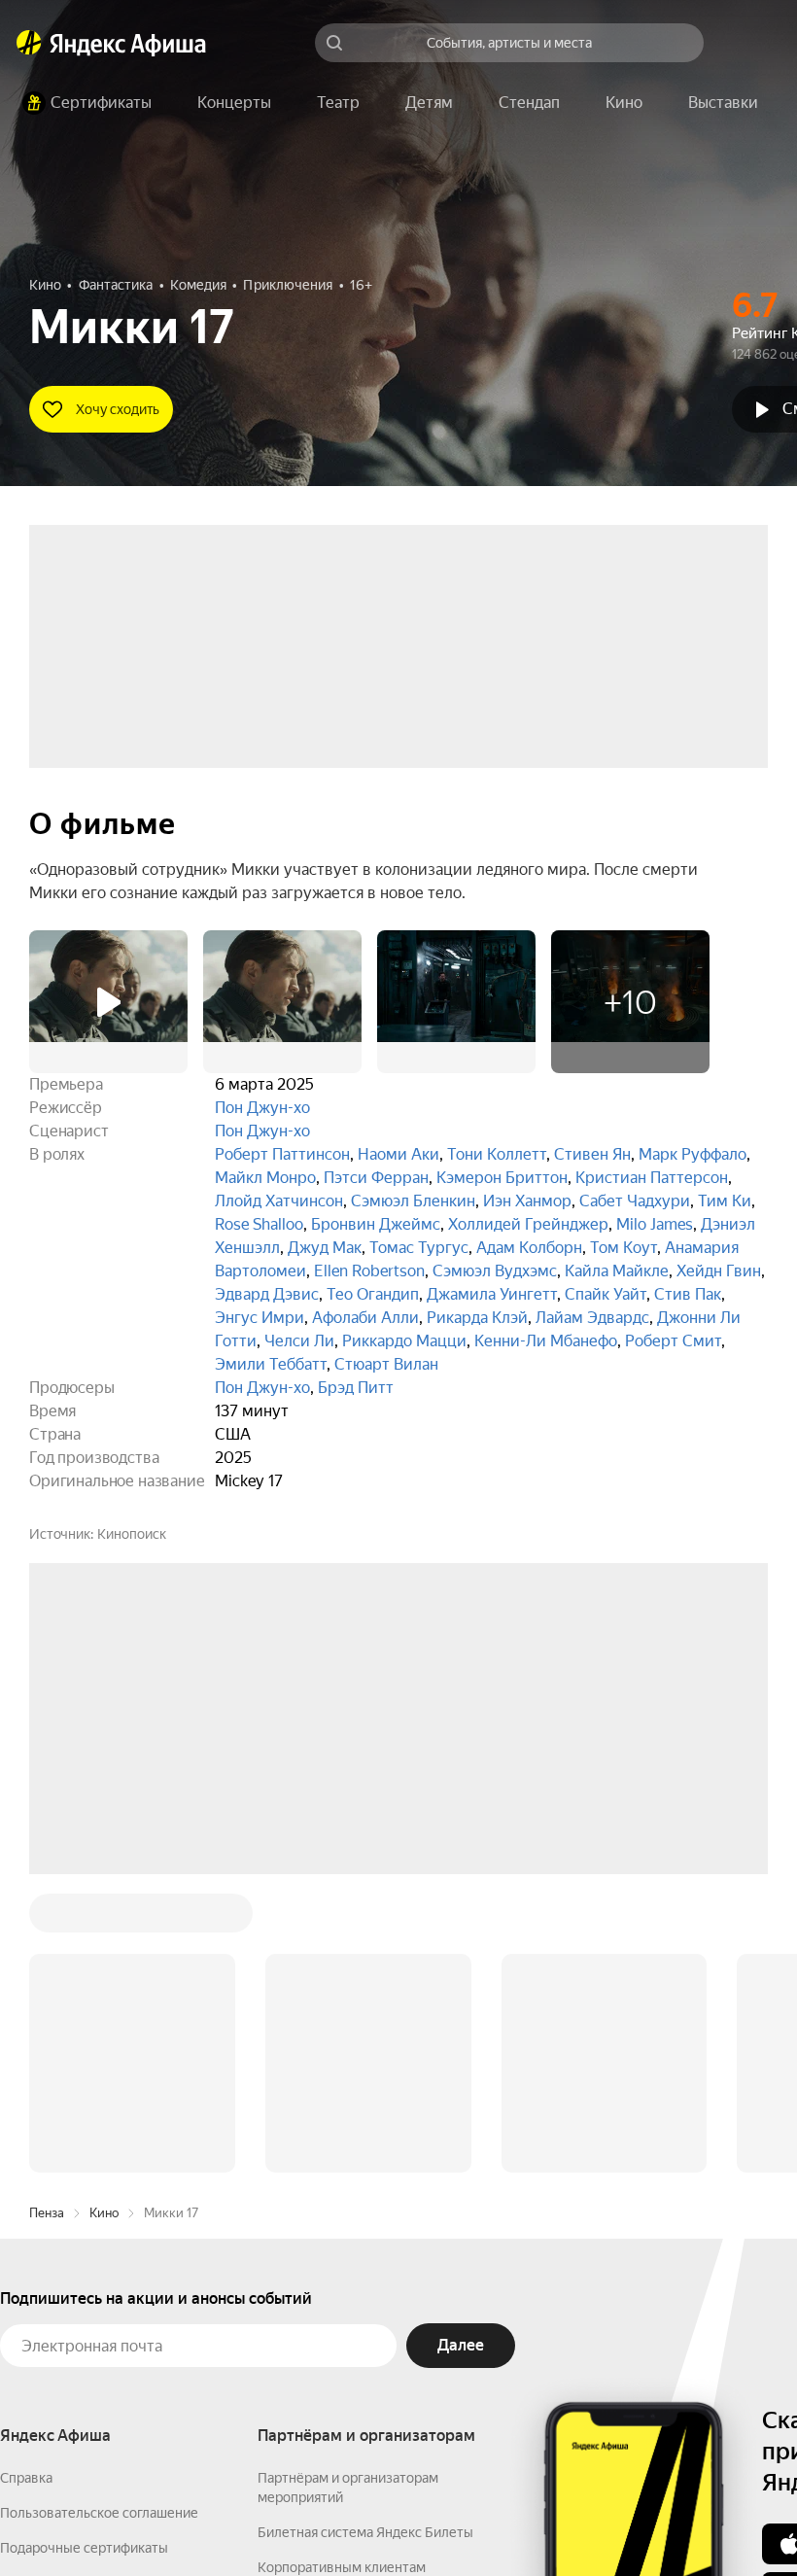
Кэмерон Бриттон (502, 1178)
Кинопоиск (132, 1534)
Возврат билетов (54, 2288)
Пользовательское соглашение (99, 2218)
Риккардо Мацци (404, 1341)
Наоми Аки (398, 1154)
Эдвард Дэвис (267, 1294)
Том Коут (624, 1248)
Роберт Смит (673, 1341)
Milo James (655, 1224)
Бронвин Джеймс (376, 1224)
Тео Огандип (373, 1294)
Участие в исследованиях (81, 2323)
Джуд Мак (325, 1248)
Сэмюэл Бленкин (413, 1201)
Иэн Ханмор (527, 1201)
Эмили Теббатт (271, 1364)
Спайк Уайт (606, 1294)
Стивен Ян (592, 1154)
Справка (26, 2183)
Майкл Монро (265, 1178)
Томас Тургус (419, 1248)
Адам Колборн (529, 1248)
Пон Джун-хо (262, 1108)
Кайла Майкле (617, 1271)
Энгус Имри (260, 1318)
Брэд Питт (356, 1388)
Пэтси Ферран (376, 1178)
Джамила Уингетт (492, 1294)
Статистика (289, 2519)
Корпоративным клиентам (342, 2273)
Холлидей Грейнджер (528, 1224)
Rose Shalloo (259, 1224)
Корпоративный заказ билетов (355, 2308)
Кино (104, 1918)
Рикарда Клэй (477, 1318)
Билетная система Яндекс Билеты (365, 2238)
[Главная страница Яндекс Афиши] (29, 43)
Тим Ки (725, 1201)
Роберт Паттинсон (282, 1154)
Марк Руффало (693, 1154)
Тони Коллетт (497, 1154)
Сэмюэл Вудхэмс (495, 1271)
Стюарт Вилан (386, 1364)
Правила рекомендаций (75, 2358)
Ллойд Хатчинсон (279, 1201)
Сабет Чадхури (635, 1201)
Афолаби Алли (365, 1318)
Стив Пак (688, 1294)
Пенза (47, 1918)
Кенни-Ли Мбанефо (546, 1341)
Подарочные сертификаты (84, 2253)
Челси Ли (299, 1341)
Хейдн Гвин (719, 1271)
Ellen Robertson (369, 1271)
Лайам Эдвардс (592, 1318)
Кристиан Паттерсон (652, 1178)
